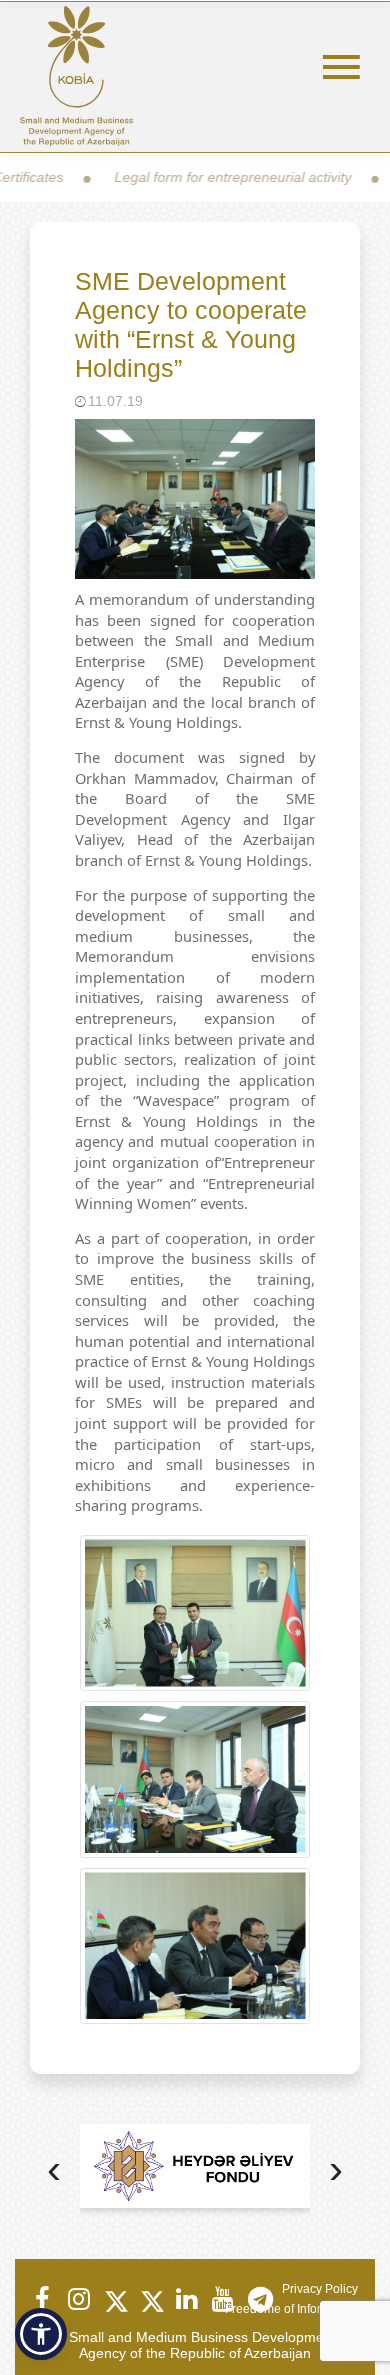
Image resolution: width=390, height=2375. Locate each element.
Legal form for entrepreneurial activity (195, 177)
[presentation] (54, 2171)
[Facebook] (42, 2299)
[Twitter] (114, 2299)
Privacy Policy (320, 2289)
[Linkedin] (186, 2299)
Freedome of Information (291, 2309)
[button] (41, 2334)
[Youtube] (222, 2299)
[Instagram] (78, 2299)
